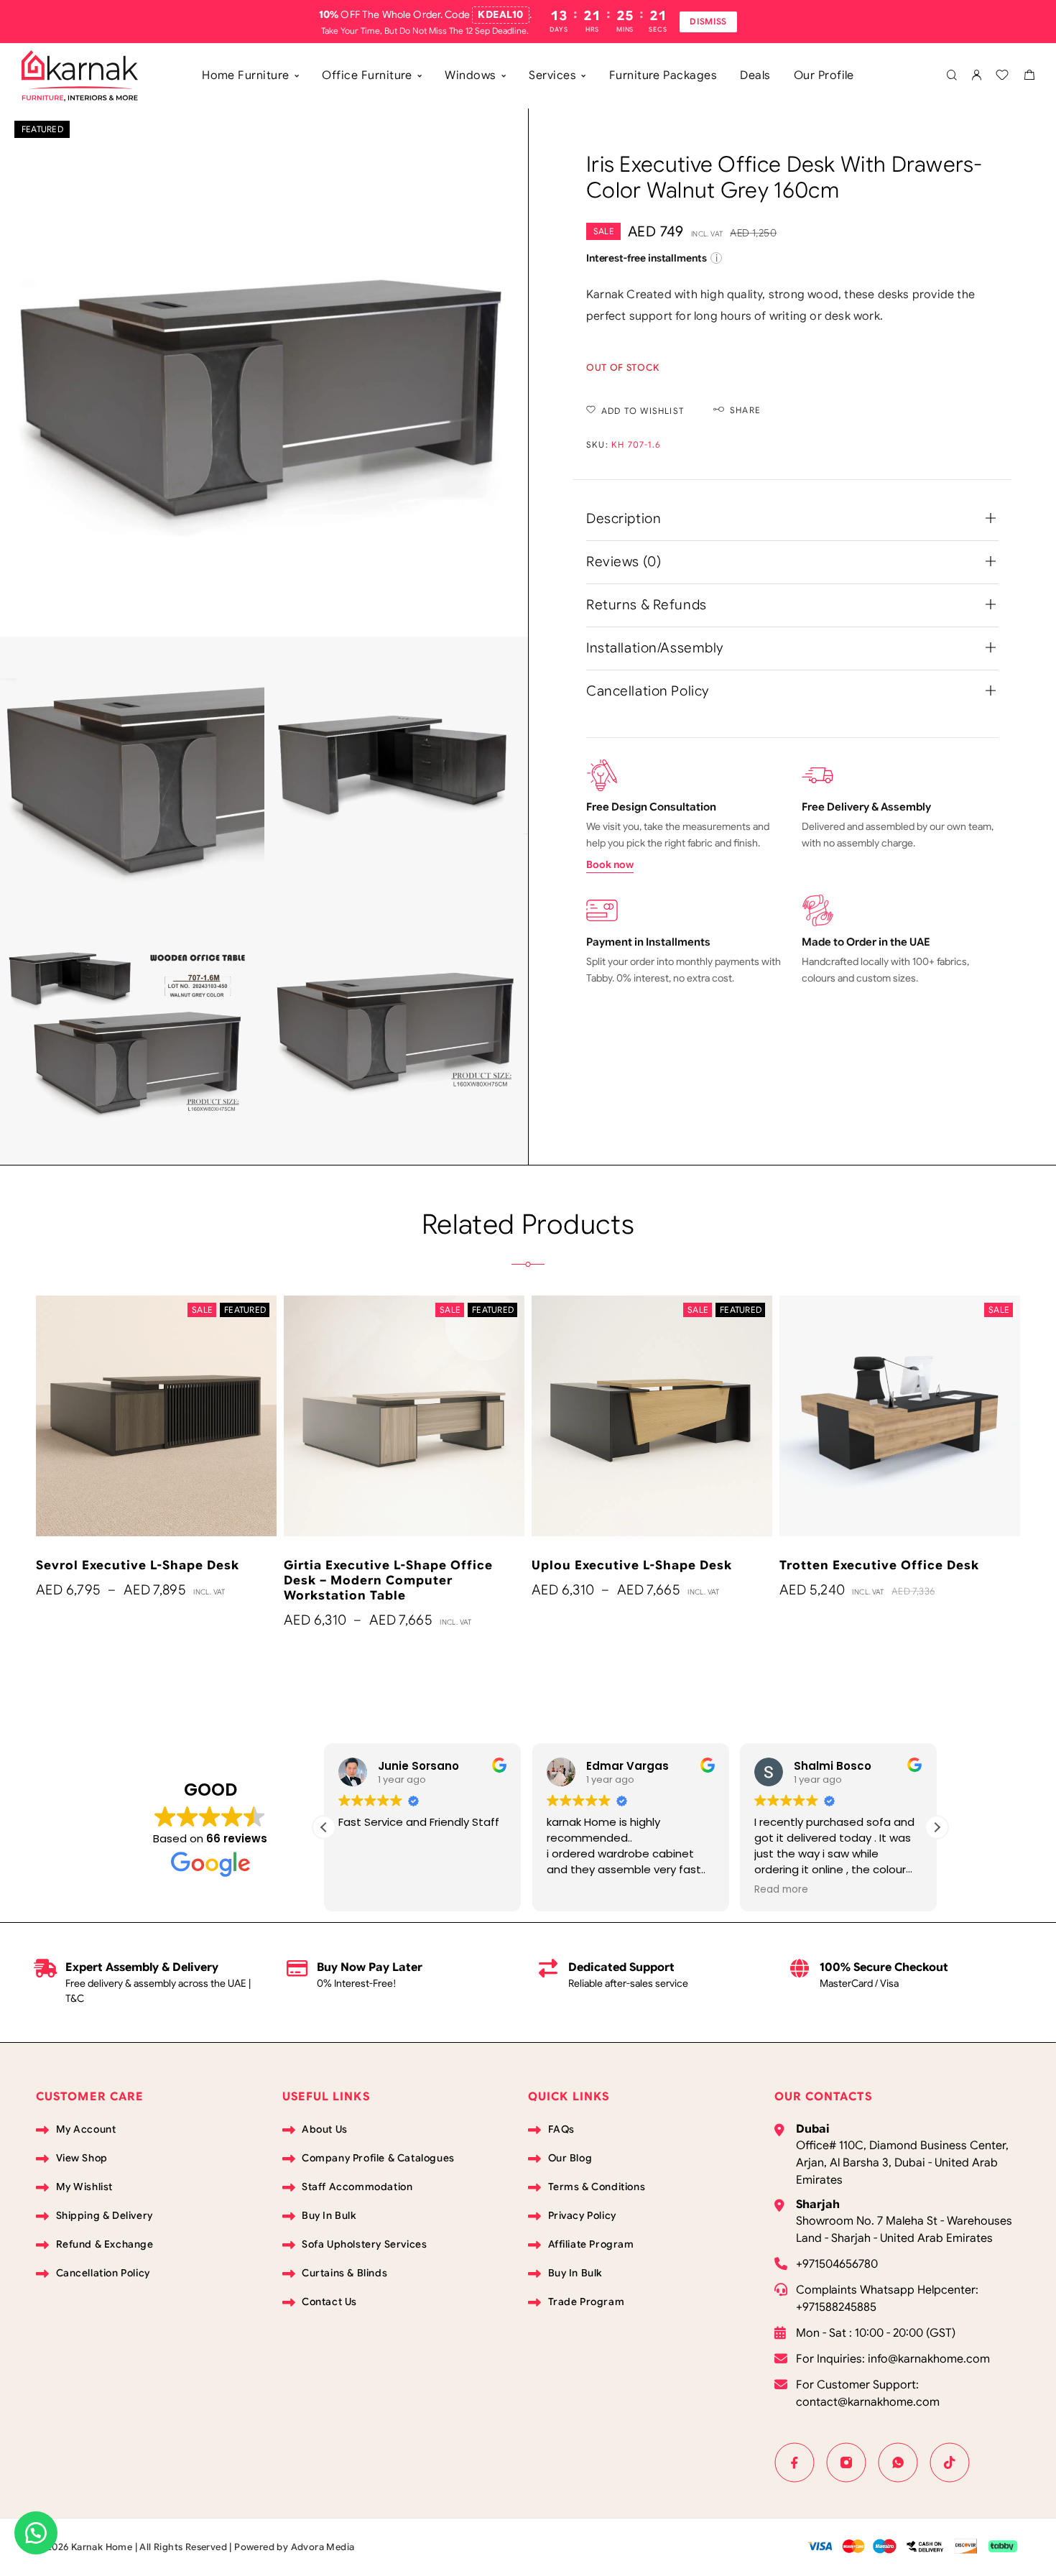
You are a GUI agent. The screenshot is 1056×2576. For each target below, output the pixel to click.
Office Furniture (367, 75)
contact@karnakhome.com (868, 2402)
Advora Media (323, 2547)
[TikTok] (950, 2462)
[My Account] (976, 76)
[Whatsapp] (898, 2462)
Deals (755, 75)
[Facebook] (795, 2462)
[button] (937, 1827)
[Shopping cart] (1029, 77)
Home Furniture (246, 75)
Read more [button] (574, 1890)
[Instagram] (846, 2462)
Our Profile (824, 75)
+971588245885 (836, 2307)
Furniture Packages (663, 75)
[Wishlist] (1002, 77)
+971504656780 (837, 2264)
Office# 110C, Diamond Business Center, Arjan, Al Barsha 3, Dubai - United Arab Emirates (902, 2163)
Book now (610, 864)
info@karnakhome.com (929, 2359)
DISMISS (708, 21)
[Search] (951, 76)
